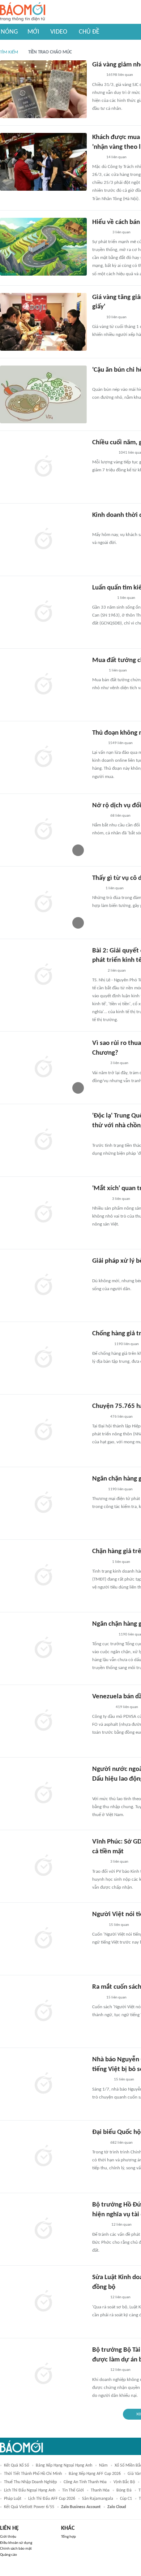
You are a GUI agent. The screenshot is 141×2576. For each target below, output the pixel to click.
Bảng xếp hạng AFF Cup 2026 (95, 2474)
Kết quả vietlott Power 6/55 (29, 2507)
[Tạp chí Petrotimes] (102, 1707)
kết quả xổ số (16, 2465)
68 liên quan (120, 816)
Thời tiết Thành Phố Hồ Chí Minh (33, 2474)
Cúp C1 (126, 2499)
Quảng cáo (8, 2555)
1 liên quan (126, 598)
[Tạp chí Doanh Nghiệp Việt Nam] (99, 1136)
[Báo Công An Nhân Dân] (103, 453)
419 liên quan (127, 1707)
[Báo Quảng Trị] (102, 598)
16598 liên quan (120, 75)
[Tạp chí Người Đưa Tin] (98, 526)
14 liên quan (116, 157)
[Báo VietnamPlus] (101, 1344)
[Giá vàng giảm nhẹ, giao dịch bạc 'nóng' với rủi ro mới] (43, 89)
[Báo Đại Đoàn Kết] (100, 1199)
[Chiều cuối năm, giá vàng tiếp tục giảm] (43, 467)
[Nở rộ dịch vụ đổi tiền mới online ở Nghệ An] (43, 830)
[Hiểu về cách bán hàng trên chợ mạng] (43, 247)
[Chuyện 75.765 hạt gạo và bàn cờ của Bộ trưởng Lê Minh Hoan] (43, 1431)
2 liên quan (117, 971)
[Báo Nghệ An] (99, 816)
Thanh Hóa (100, 2490)
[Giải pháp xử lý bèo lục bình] (43, 1285)
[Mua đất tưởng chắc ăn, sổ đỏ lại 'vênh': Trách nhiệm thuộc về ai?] (43, 685)
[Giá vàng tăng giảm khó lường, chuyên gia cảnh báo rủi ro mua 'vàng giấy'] (43, 322)
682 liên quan (121, 2143)
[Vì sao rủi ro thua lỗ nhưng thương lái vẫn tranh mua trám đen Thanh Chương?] (43, 1068)
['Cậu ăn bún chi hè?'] (43, 394)
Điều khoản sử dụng (16, 2543)
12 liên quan (121, 2225)
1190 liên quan (127, 1344)
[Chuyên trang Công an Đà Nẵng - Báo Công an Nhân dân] (98, 743)
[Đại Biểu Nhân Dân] (98, 971)
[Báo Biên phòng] (100, 233)
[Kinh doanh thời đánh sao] (43, 540)
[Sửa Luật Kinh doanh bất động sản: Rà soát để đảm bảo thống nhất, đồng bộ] (43, 2302)
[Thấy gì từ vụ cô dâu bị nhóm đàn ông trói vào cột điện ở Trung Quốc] (43, 903)
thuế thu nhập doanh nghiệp (30, 2482)
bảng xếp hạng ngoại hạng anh (64, 2465)
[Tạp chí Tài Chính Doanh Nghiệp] (100, 2225)
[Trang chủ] (23, 12)
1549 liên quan (120, 743)
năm (103, 2465)
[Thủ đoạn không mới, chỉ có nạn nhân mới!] (43, 757)
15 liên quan (119, 1925)
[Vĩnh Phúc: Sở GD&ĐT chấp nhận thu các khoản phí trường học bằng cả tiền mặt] (43, 1866)
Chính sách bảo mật (16, 2549)
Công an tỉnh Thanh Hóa (85, 2482)
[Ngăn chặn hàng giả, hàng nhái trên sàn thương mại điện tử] (43, 1503)
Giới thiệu (8, 2537)
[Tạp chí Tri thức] (97, 889)
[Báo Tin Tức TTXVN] (97, 75)
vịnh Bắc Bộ (124, 2482)
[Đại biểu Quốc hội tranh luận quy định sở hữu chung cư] (43, 2157)
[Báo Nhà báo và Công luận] (101, 2080)
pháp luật (13, 2499)
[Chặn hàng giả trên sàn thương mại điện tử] (43, 1576)
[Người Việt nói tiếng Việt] (43, 1939)
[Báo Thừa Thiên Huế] (99, 380)
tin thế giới (73, 2490)
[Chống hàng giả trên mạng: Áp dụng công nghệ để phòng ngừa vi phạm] (43, 1358)
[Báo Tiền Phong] (99, 1417)
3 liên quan (121, 232)
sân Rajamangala (98, 2499)
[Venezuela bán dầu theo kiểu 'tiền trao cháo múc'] (43, 1721)
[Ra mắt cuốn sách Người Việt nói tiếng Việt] (43, 2011)
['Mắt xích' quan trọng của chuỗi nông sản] (43, 1213)
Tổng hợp (69, 2537)
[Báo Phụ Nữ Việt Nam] (103, 1790)
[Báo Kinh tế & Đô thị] (99, 1862)
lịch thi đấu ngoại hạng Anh (30, 2490)
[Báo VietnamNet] (98, 671)
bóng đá (124, 2490)
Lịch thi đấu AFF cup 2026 (52, 2499)
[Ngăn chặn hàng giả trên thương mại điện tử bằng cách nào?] (43, 1648)
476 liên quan (121, 1417)
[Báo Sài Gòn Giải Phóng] (99, 2370)
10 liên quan (116, 317)
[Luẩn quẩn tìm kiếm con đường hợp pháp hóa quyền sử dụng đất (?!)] (43, 612)
